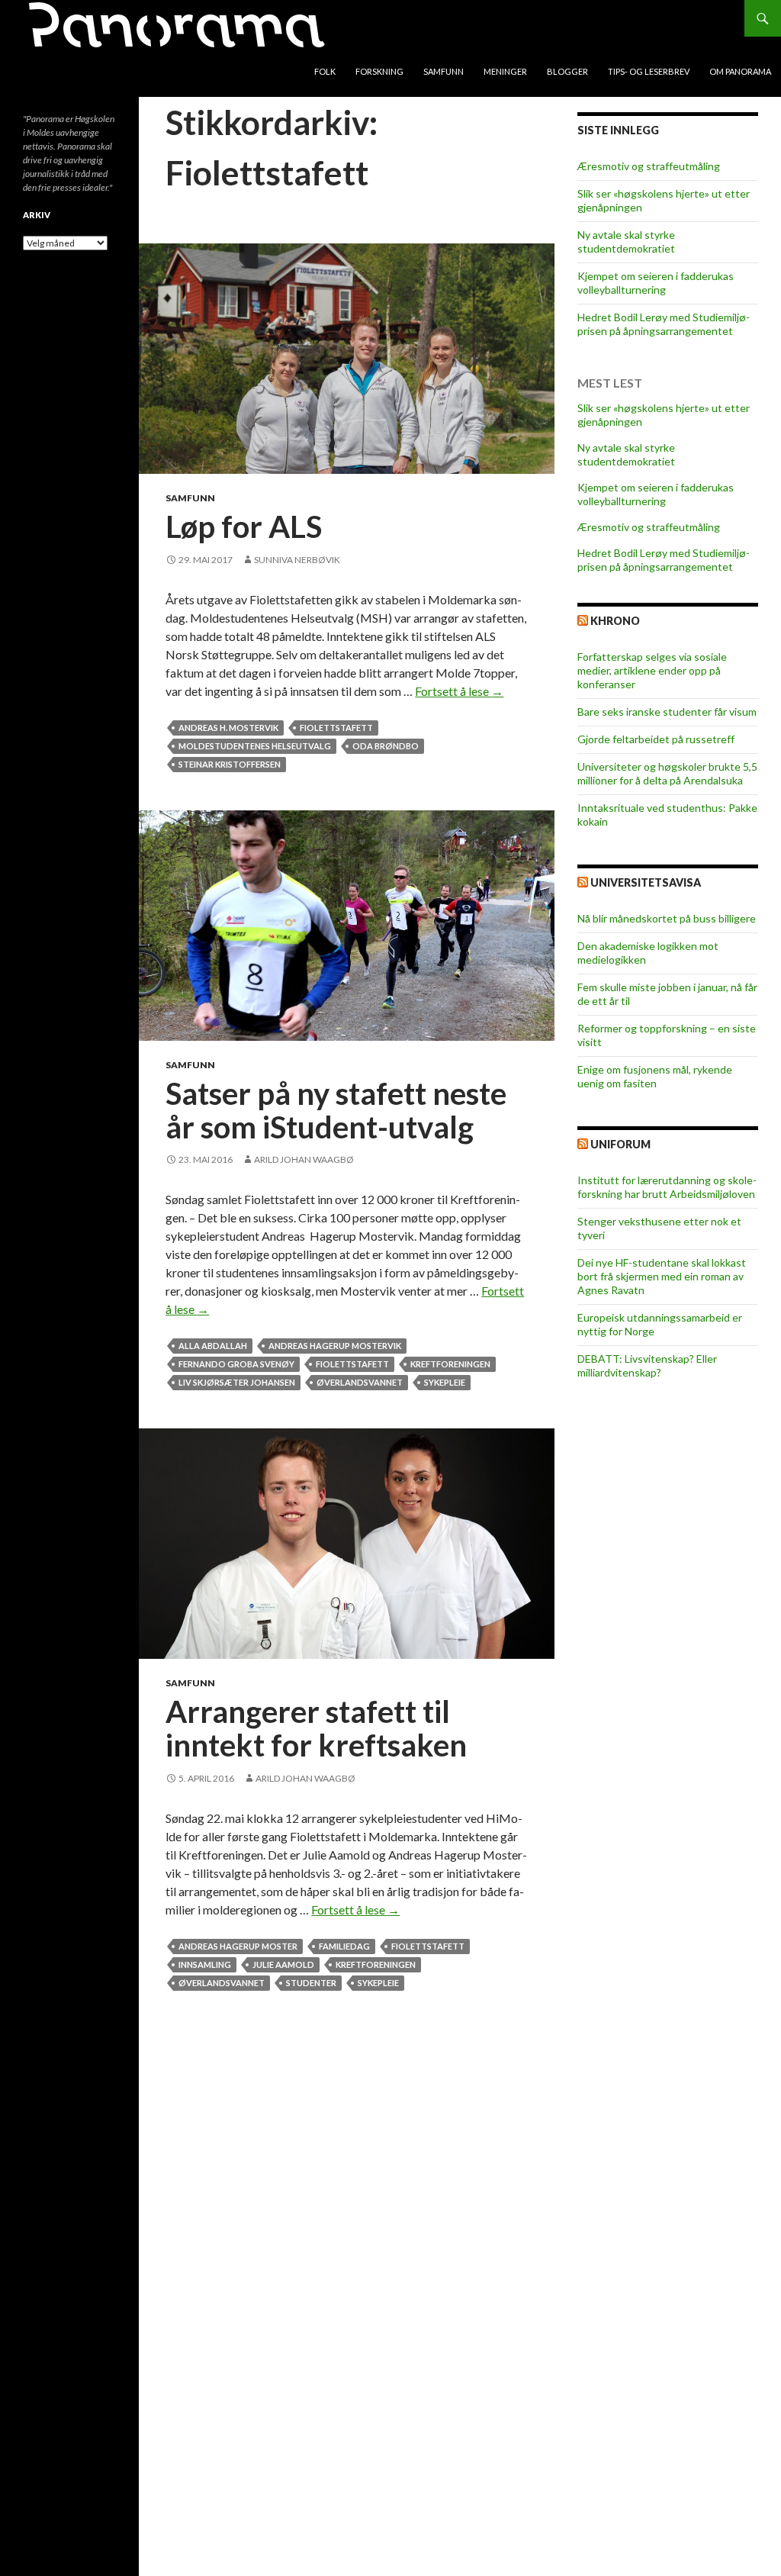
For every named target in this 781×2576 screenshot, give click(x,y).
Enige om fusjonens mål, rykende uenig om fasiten (655, 1076)
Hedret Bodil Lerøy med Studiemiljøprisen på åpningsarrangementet (664, 324)
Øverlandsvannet (360, 1382)
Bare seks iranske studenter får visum (667, 712)
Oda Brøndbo (386, 746)
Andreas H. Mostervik (228, 728)
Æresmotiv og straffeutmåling (649, 166)
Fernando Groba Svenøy (236, 1364)
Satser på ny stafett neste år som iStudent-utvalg (336, 1110)
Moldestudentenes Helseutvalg (255, 746)
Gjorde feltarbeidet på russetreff (656, 739)
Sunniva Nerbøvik (297, 560)
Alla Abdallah (213, 1346)
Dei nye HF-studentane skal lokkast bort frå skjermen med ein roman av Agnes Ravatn (662, 1276)
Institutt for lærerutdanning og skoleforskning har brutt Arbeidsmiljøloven (667, 1187)
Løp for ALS (244, 526)
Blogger (567, 71)
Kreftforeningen (450, 1364)
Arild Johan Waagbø (304, 1159)
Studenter (311, 1983)
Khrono (615, 621)
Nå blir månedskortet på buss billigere (667, 918)
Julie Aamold (283, 1964)
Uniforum (620, 1144)
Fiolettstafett (336, 728)
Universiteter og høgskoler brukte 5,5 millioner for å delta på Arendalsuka (667, 773)
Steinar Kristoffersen (230, 764)
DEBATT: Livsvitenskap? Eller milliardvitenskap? (647, 1365)
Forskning (379, 71)
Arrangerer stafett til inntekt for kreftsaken (316, 1728)
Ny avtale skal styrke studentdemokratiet (626, 241)
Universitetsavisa (646, 882)
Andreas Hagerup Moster (238, 1946)
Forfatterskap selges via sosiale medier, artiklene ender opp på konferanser (652, 670)
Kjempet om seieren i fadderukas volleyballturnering (656, 283)
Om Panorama (740, 71)
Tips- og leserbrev (649, 71)
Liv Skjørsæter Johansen (237, 1382)
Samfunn (444, 71)
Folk (325, 71)
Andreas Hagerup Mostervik (335, 1346)
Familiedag (344, 1946)
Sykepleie (445, 1382)
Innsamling (205, 1964)
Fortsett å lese (459, 691)
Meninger (505, 71)
